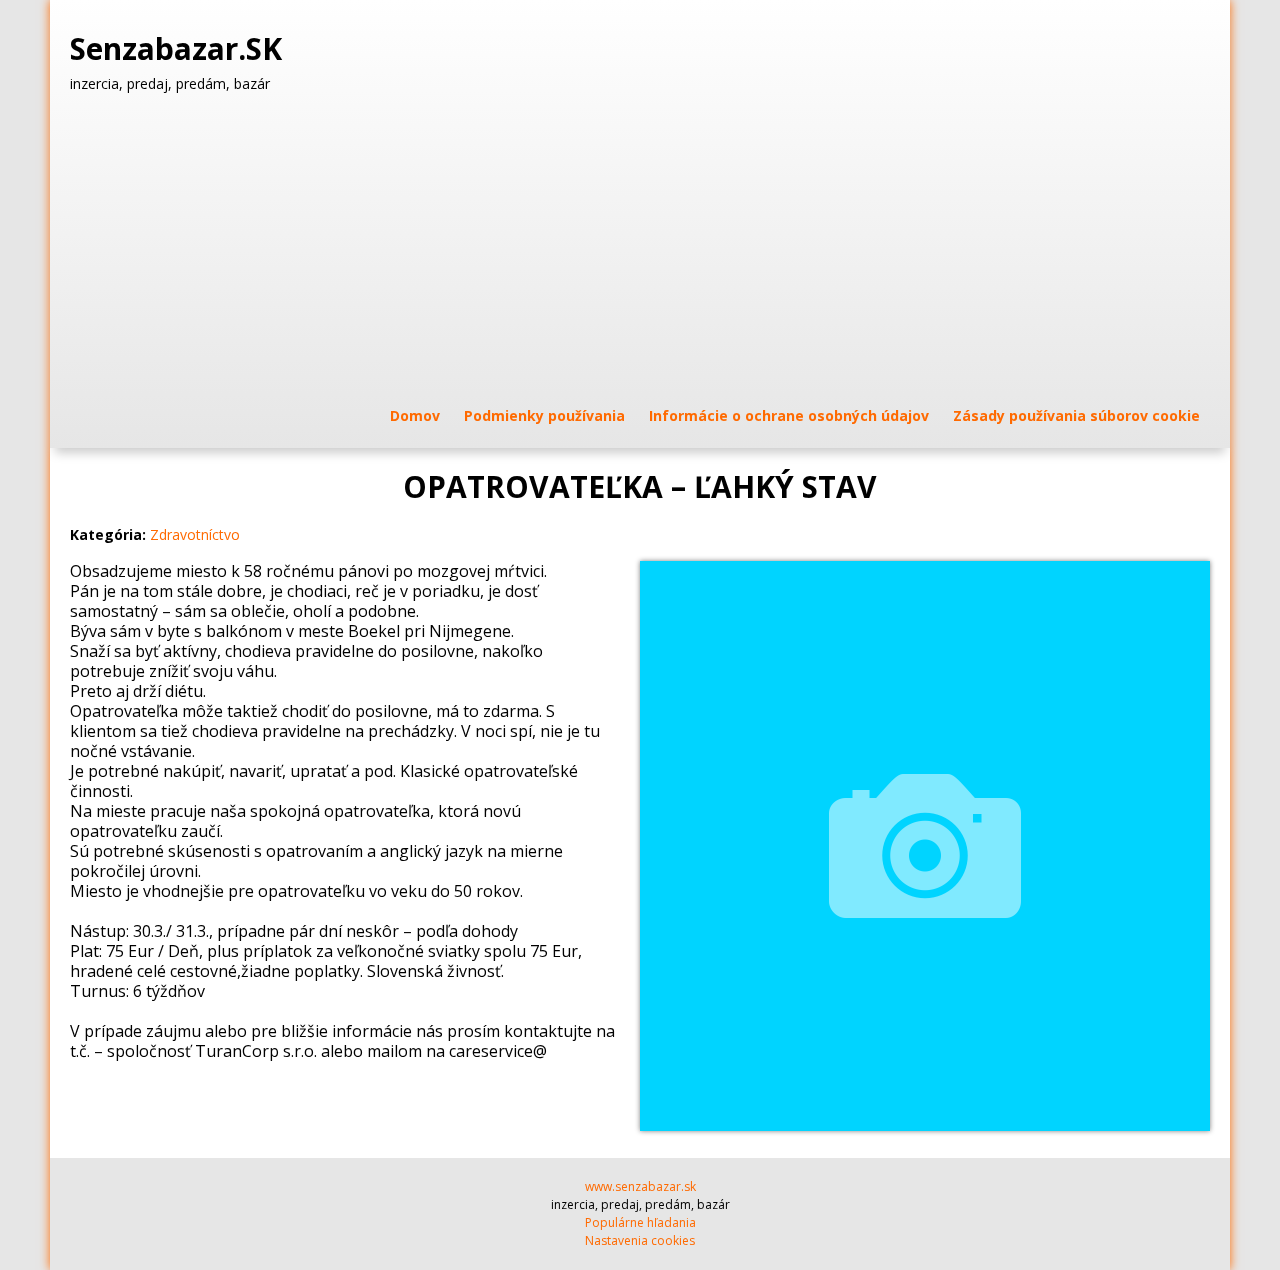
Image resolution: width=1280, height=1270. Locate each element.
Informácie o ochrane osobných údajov (789, 415)
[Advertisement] (640, 249)
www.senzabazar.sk (640, 1186)
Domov (415, 415)
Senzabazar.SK (180, 49)
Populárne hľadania (640, 1222)
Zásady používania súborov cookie (1076, 415)
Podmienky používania (544, 415)
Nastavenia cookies (640, 1240)
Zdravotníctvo (195, 534)
